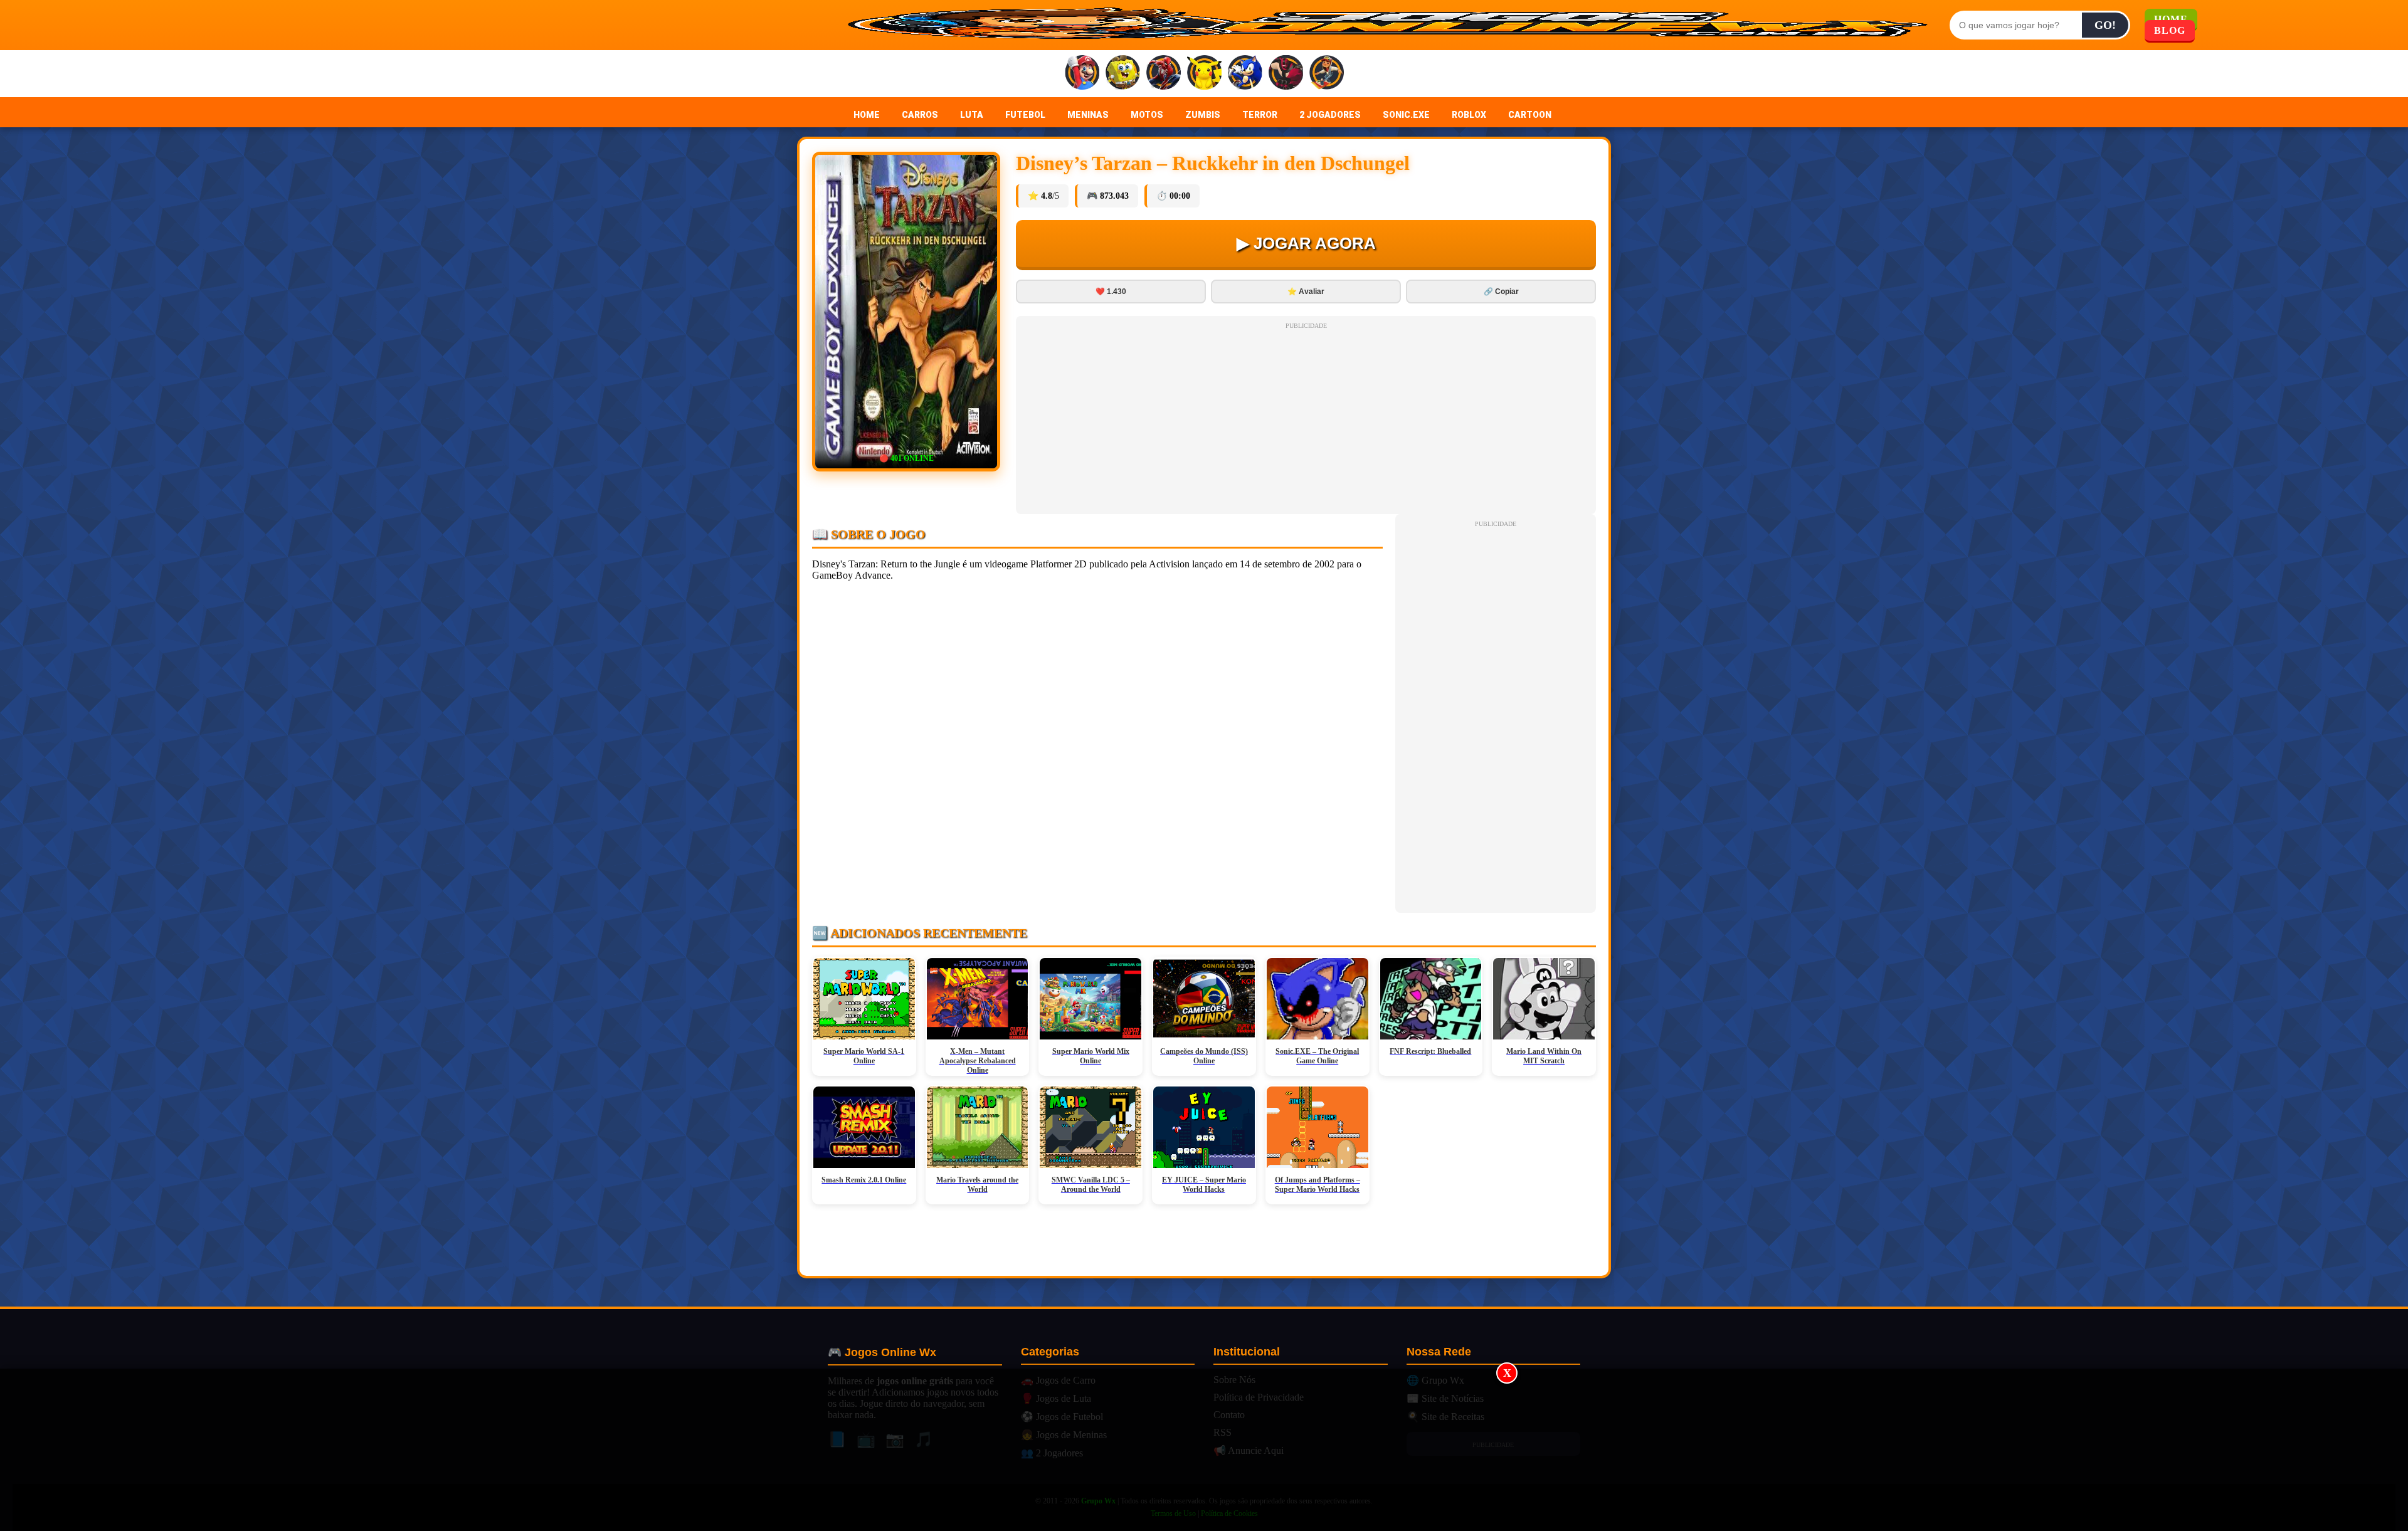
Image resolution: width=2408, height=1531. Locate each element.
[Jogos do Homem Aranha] (1164, 74)
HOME (867, 115)
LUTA (972, 115)
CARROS (920, 115)
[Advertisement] (1204, 1450)
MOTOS (1147, 115)
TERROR (1260, 115)
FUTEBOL (1025, 115)
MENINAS (1088, 115)
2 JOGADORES (1330, 115)
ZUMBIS (1203, 115)
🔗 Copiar (1501, 292)
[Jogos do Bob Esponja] (1123, 74)
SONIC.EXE (1406, 115)
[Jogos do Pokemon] (1204, 74)
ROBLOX (1469, 115)
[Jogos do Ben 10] (1286, 74)
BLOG (2170, 30)
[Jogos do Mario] (1082, 74)
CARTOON (1530, 115)
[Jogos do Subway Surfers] (1327, 74)
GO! (2105, 25)
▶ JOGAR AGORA (1306, 243)
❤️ (1111, 292)
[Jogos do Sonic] (1245, 74)
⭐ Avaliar (1306, 292)
